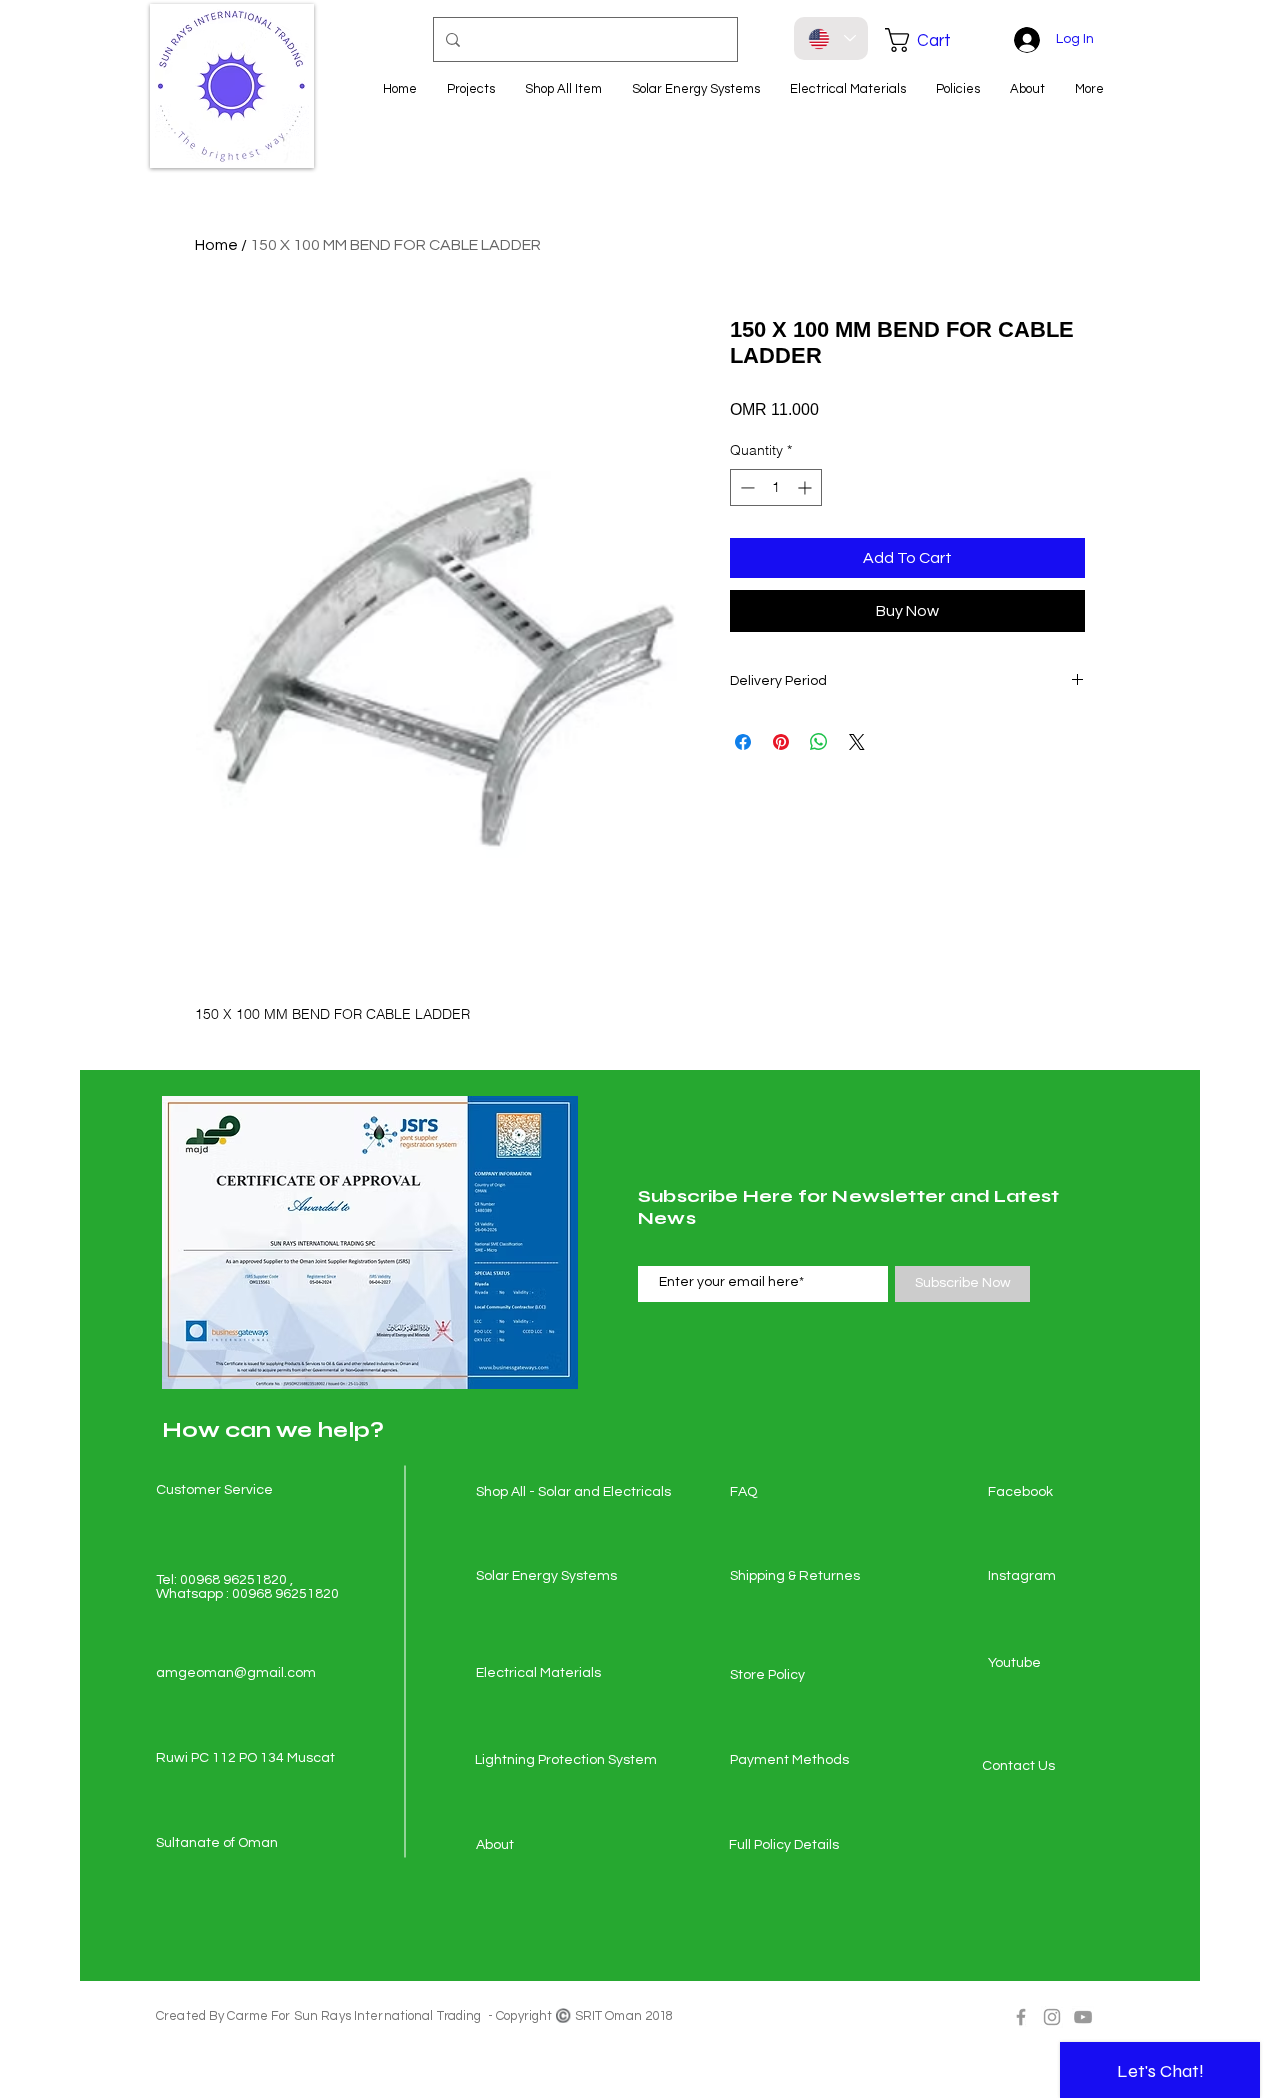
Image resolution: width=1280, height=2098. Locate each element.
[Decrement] (745, 487)
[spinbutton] (776, 487)
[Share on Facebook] (743, 742)
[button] (932, 40)
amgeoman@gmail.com (236, 1673)
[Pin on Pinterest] (781, 742)
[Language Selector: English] (831, 38)
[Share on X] (857, 742)
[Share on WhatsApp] (819, 742)
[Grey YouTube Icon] (1083, 2017)
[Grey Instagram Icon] (1052, 2017)
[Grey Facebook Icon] (1021, 2017)
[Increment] (806, 487)
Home (216, 245)
